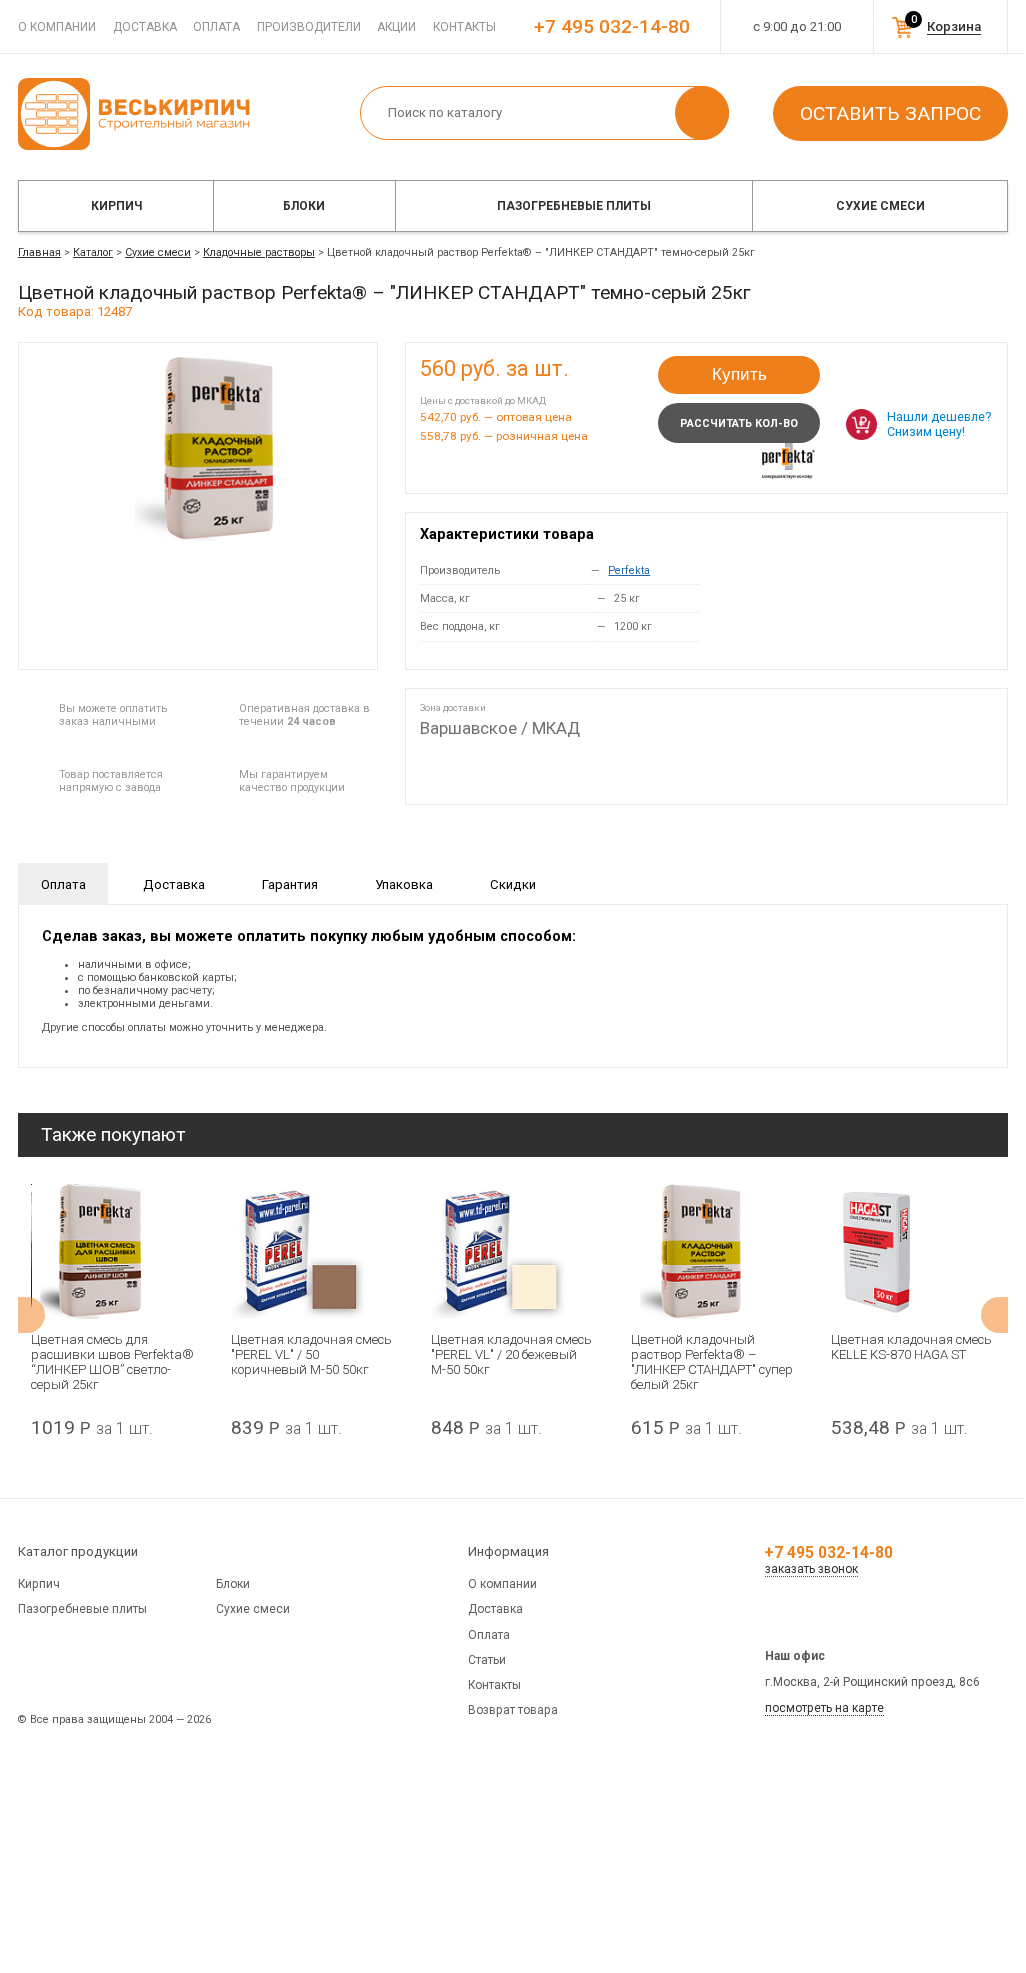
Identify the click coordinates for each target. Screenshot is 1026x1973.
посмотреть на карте (824, 1708)
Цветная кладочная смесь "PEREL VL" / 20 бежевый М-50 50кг (511, 1354)
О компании (57, 27)
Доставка (145, 27)
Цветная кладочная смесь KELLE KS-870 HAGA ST (911, 1347)
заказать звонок (811, 1569)
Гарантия (290, 884)
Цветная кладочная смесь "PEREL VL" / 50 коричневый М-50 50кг (311, 1354)
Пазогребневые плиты (574, 206)
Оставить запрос (890, 113)
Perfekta (629, 570)
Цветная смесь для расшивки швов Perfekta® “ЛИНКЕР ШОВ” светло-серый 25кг (112, 1362)
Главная (39, 252)
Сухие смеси (880, 206)
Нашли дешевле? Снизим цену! (939, 424)
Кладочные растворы (259, 252)
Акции (396, 27)
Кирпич (116, 206)
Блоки (304, 206)
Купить (739, 374)
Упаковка (404, 884)
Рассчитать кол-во (739, 423)
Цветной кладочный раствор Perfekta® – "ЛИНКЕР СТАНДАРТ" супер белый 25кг (712, 1362)
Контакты (464, 27)
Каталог (93, 252)
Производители (309, 27)
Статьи (487, 1660)
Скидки (513, 884)
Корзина (954, 26)
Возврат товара (513, 1710)
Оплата (216, 27)
